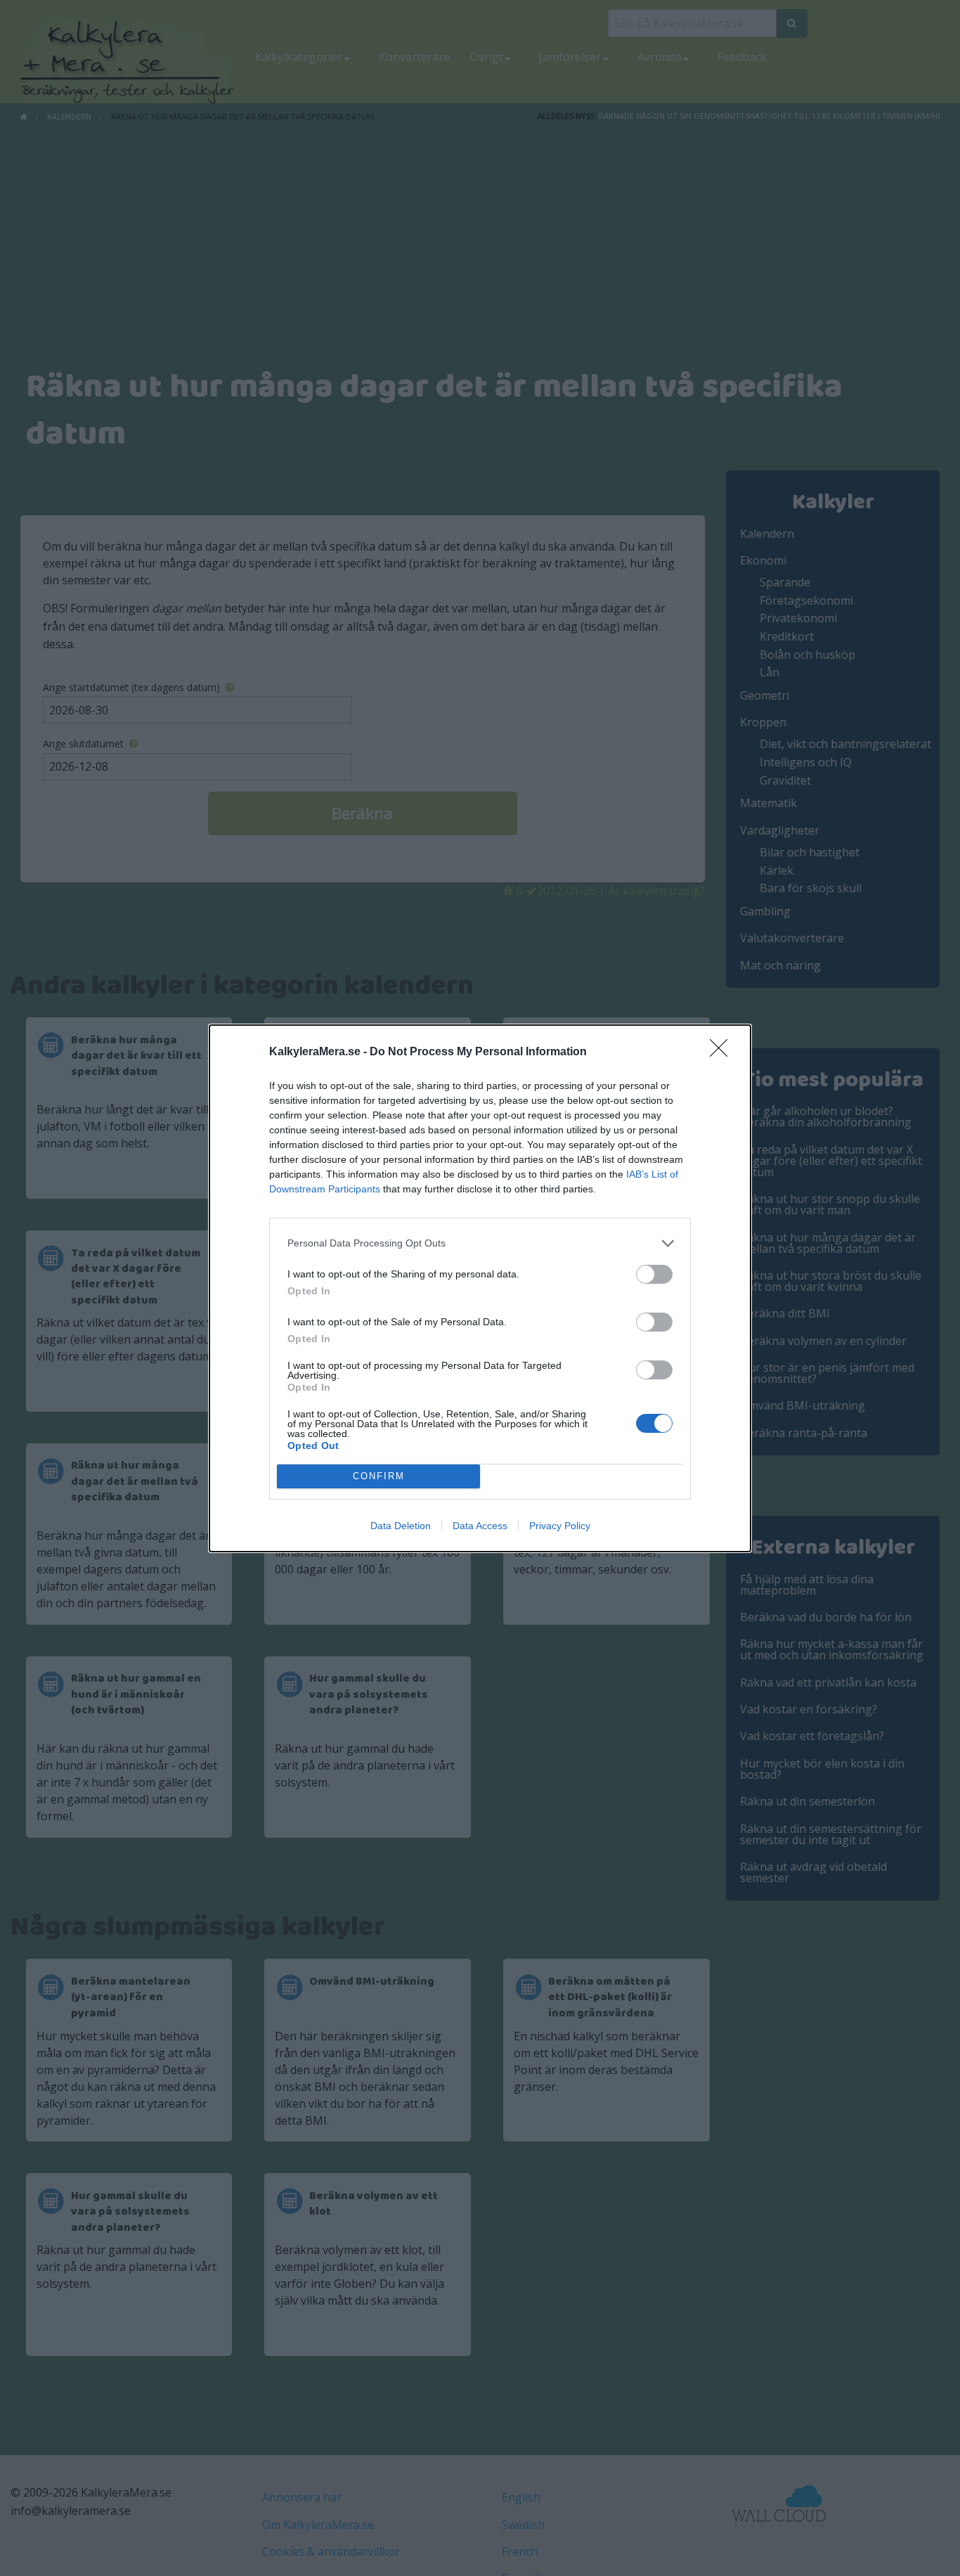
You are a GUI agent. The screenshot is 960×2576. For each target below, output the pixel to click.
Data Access (480, 1526)
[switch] (654, 1274)
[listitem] (480, 1243)
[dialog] (480, 1288)
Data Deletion (401, 1526)
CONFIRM (379, 1476)
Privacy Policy (560, 1526)
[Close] (723, 1052)
